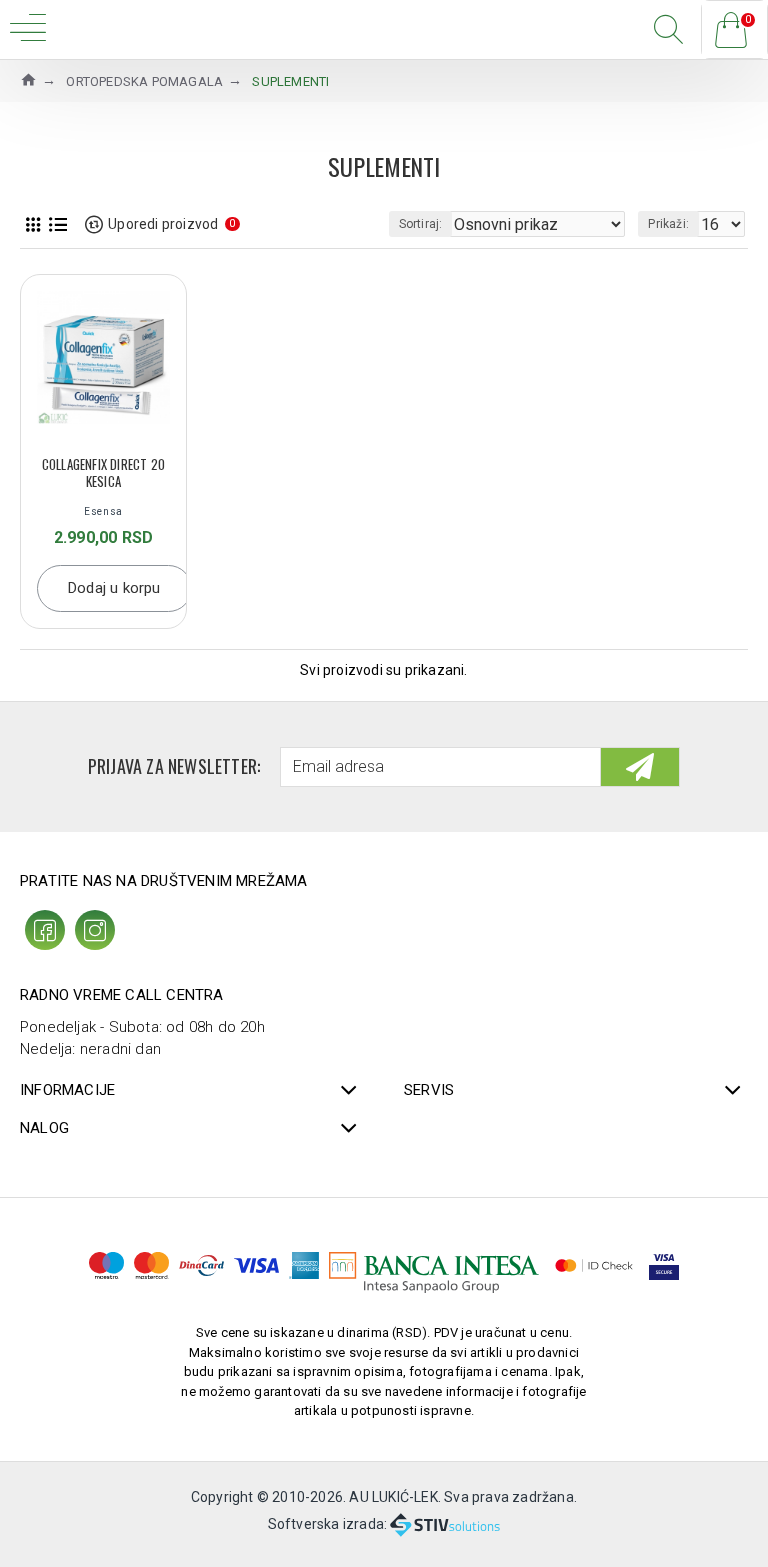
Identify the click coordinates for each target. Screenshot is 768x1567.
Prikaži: (668, 224)
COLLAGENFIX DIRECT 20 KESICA (103, 473)
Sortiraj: (421, 224)
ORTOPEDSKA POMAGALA (144, 81)
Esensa (103, 511)
